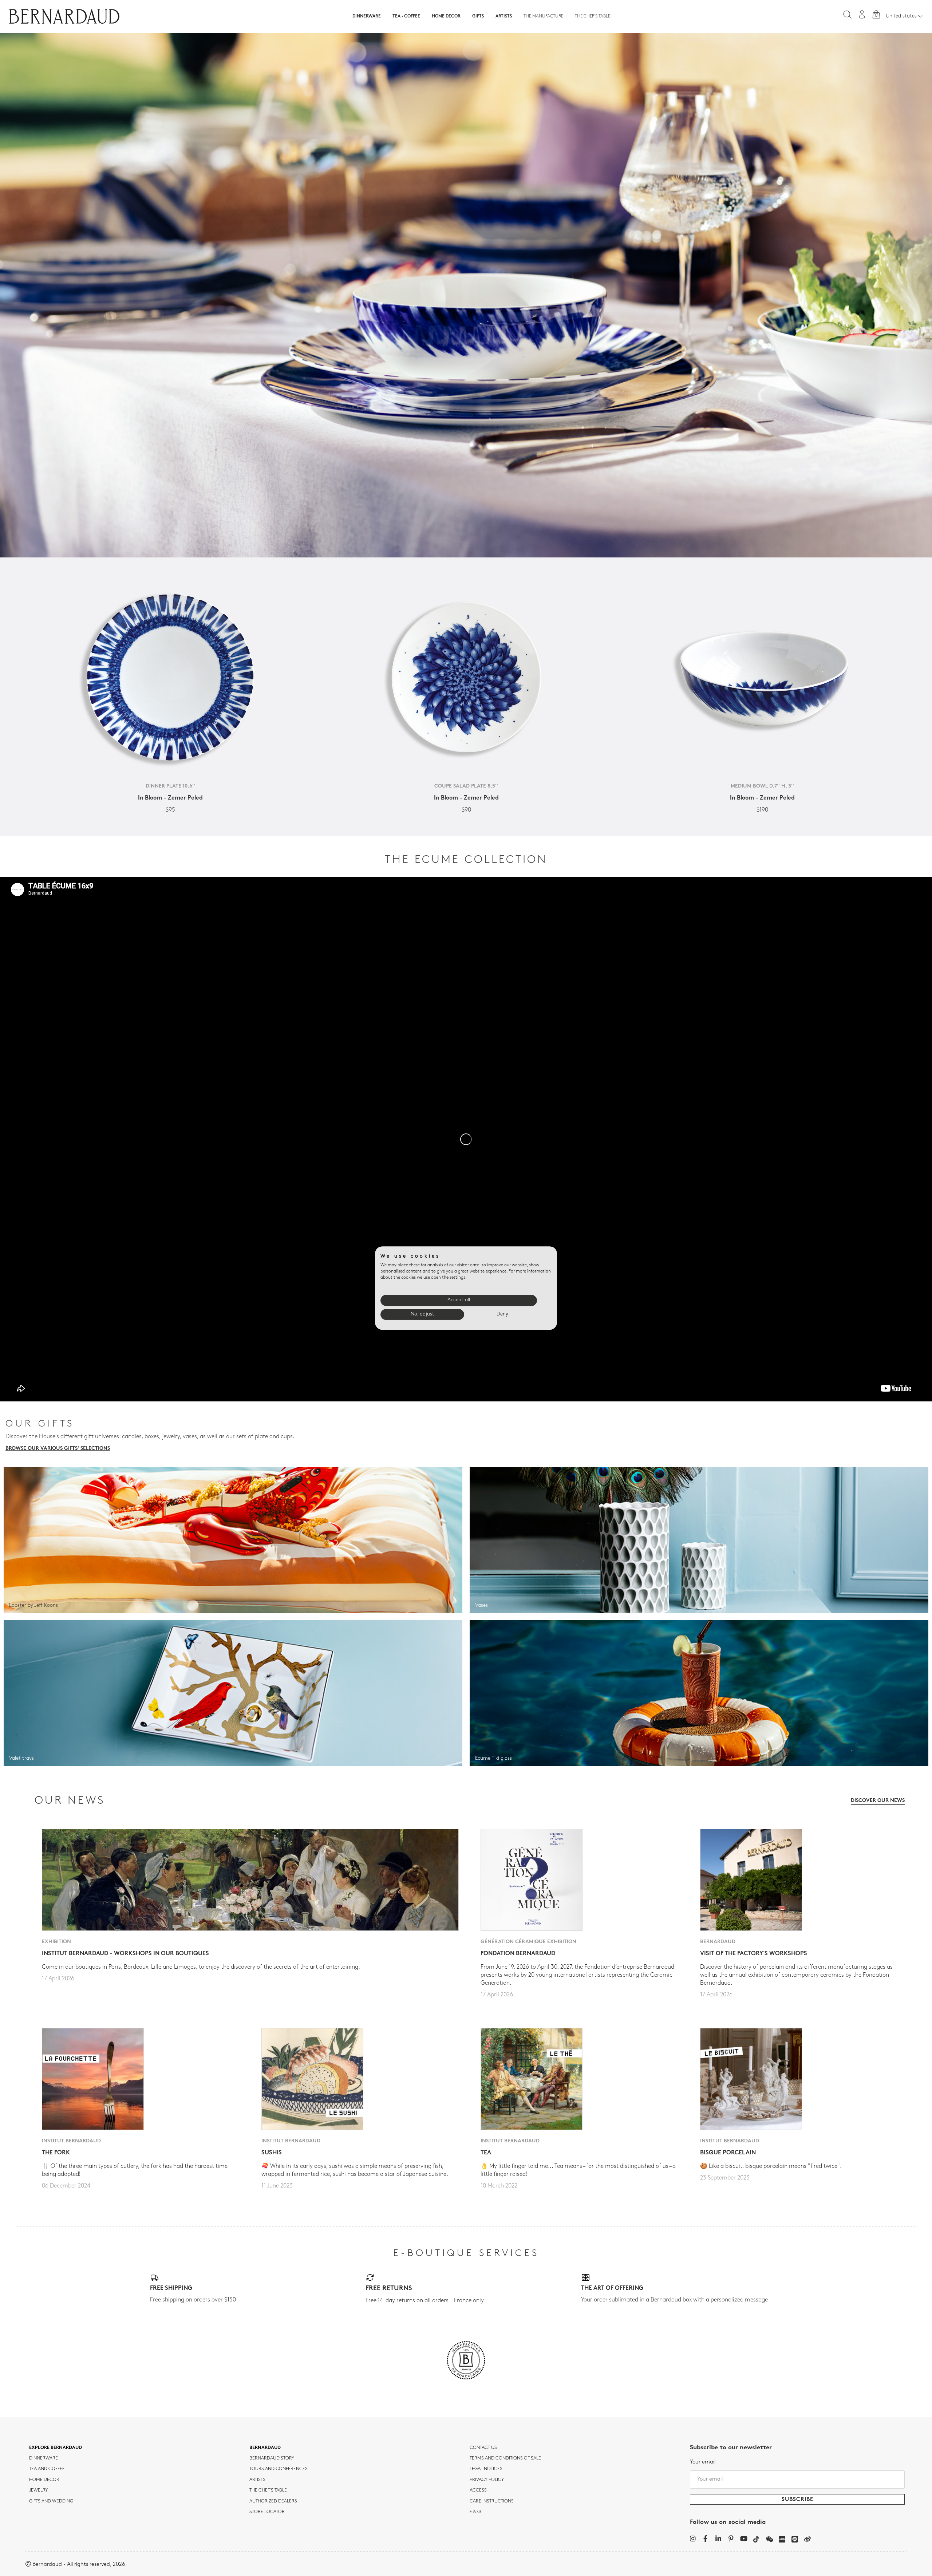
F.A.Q (475, 2512)
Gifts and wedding (51, 2501)
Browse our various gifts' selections (58, 1449)
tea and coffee (47, 2469)
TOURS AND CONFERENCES (279, 2469)
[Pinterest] (731, 2538)
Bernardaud (265, 2448)
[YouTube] (744, 2538)
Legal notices (486, 2469)
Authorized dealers (273, 2501)
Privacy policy (487, 2480)
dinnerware (44, 2458)
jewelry (38, 2490)
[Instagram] (693, 2538)
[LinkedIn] (718, 2538)
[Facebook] (705, 2538)
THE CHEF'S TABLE (268, 2490)
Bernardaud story (272, 2458)
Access (478, 2490)
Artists (504, 16)
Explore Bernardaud (56, 2448)
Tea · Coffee (406, 16)
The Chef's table (593, 16)
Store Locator (267, 2512)
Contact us (483, 2448)
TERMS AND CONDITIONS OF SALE (505, 2458)
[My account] (862, 14)
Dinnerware (367, 16)
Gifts (478, 16)
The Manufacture (543, 16)
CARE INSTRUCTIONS (492, 2501)
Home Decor (446, 16)
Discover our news (878, 1801)
